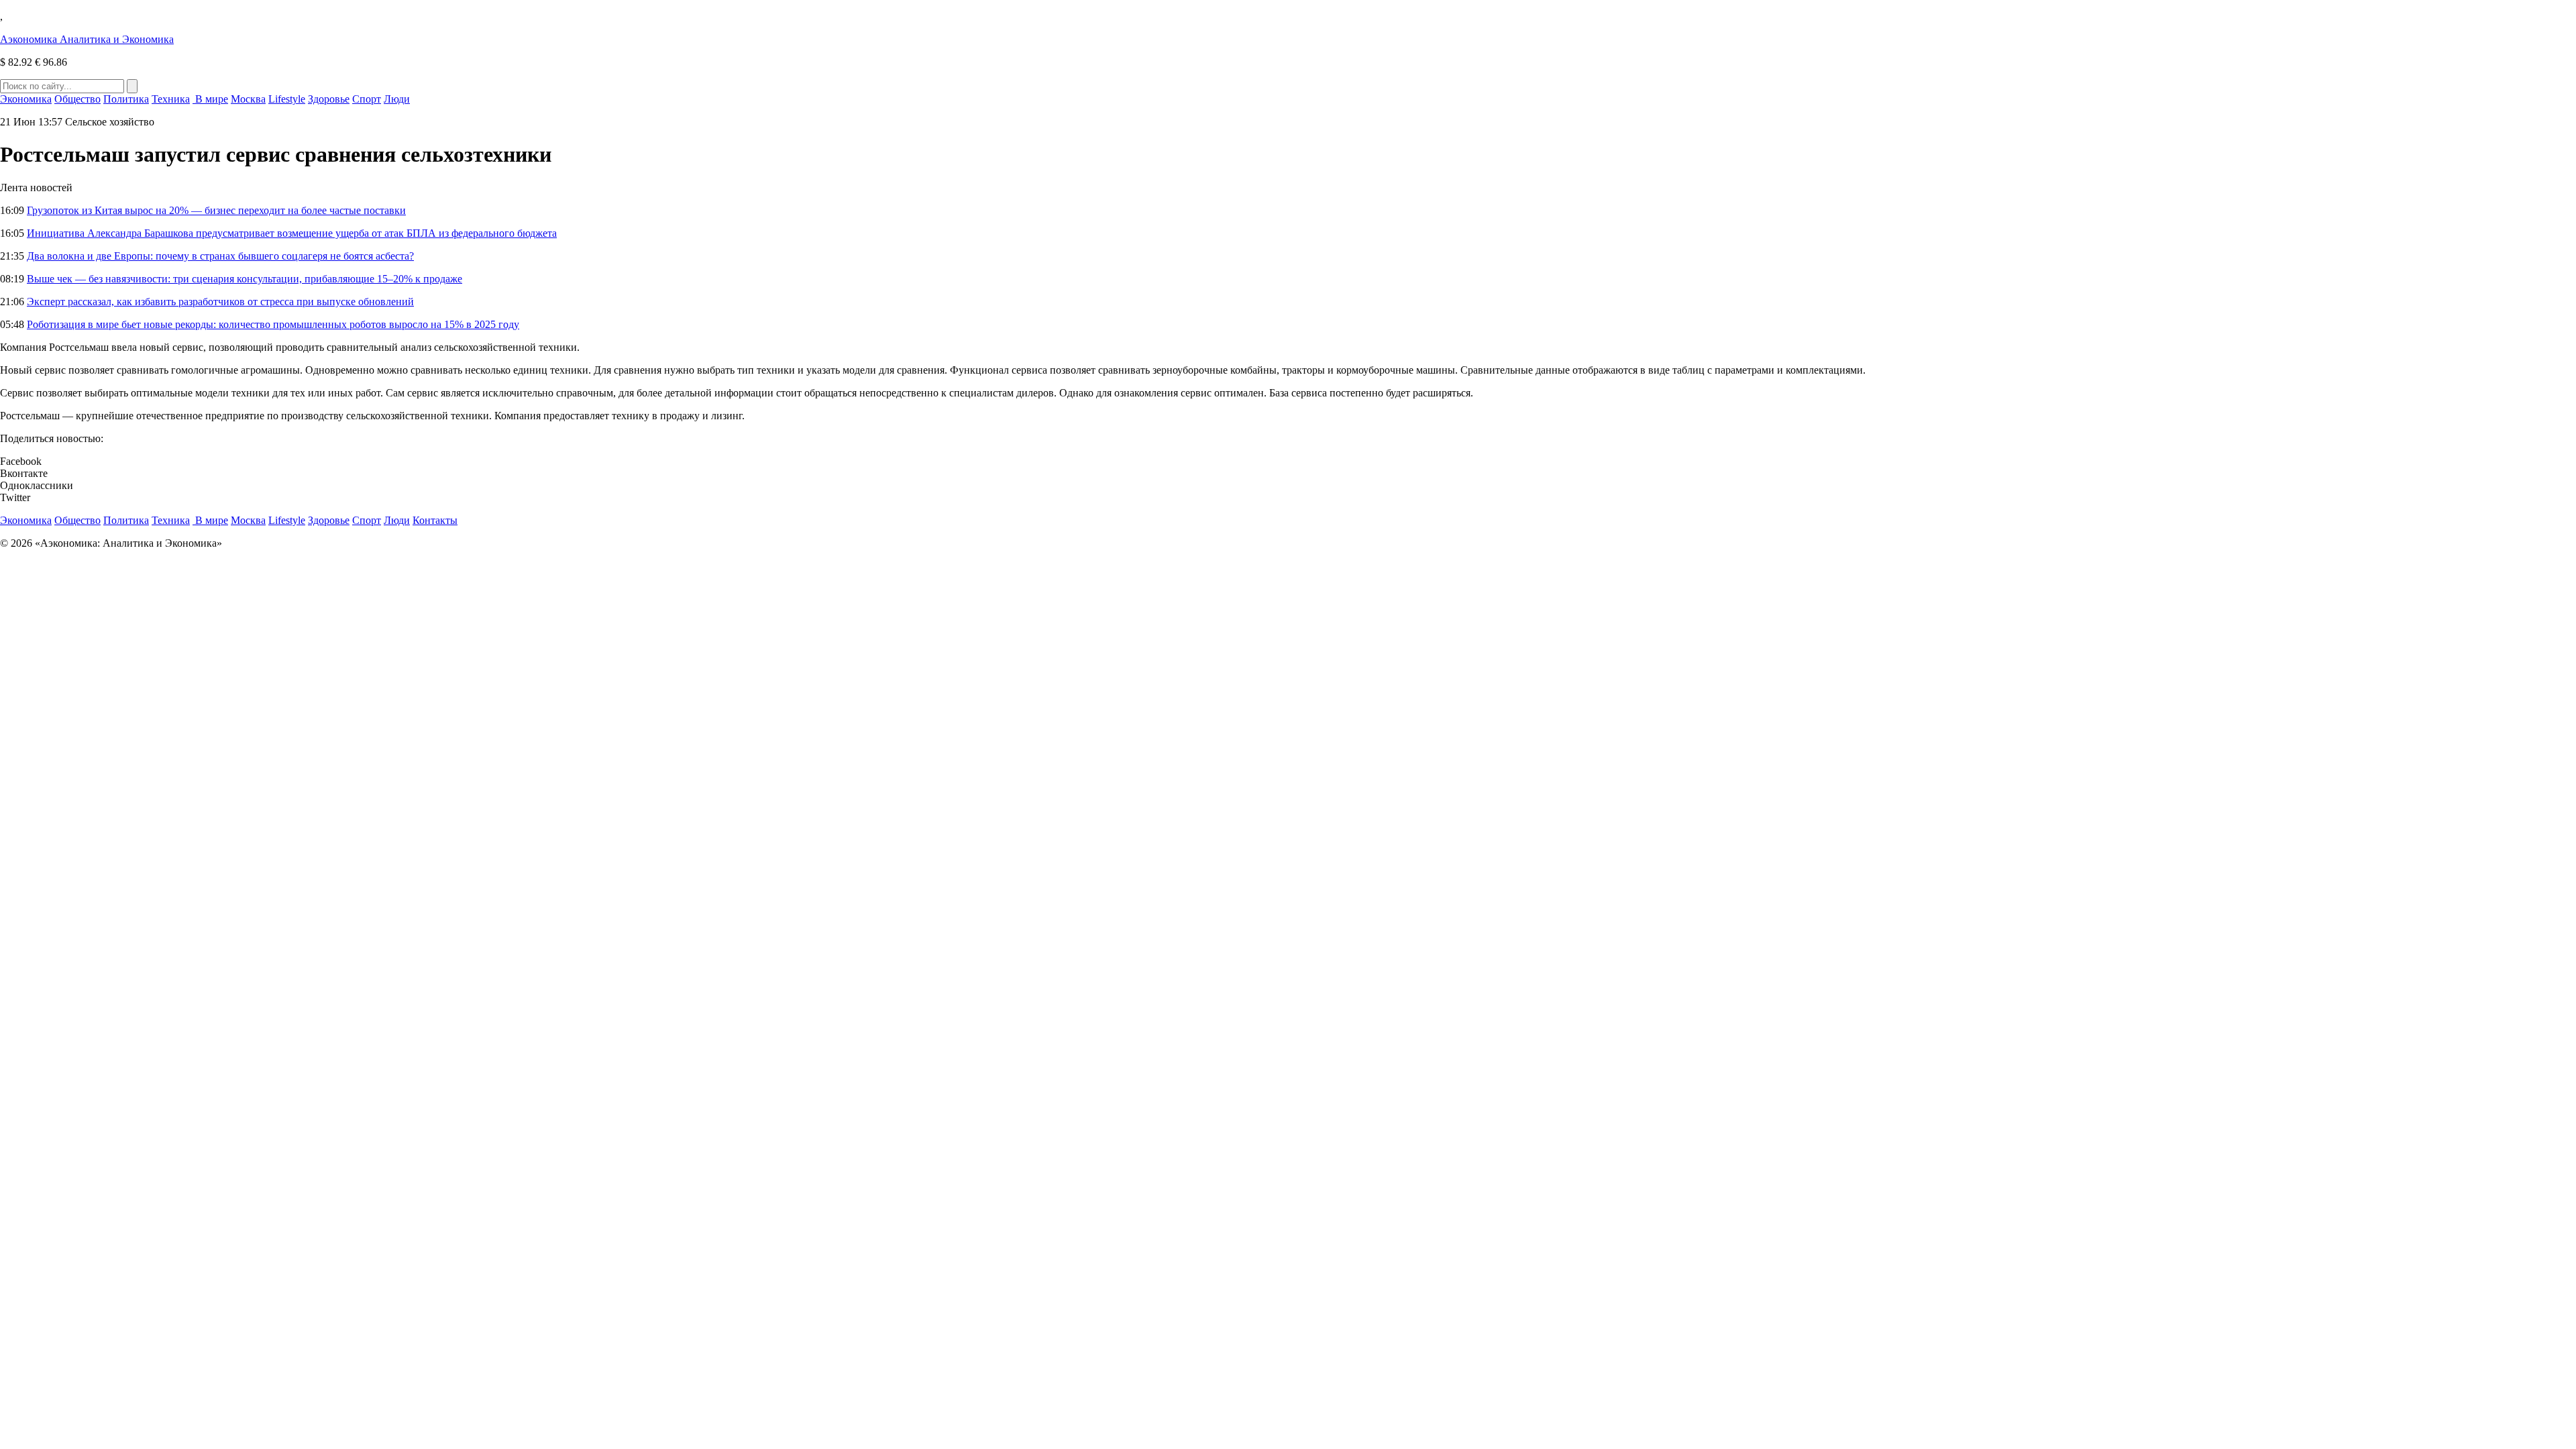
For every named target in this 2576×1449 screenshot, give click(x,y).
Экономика (26, 99)
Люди (397, 99)
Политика (126, 99)
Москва (248, 99)
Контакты (435, 520)
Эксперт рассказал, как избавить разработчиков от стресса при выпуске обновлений (220, 302)
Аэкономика (87, 39)
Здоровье (329, 99)
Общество (77, 99)
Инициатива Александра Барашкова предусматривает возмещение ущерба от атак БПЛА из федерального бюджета (292, 233)
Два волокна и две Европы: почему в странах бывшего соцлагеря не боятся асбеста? (220, 256)
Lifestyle (287, 99)
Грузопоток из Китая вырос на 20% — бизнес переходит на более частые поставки (216, 210)
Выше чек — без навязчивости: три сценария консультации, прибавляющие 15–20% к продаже (245, 279)
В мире (210, 99)
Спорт (367, 99)
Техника (171, 99)
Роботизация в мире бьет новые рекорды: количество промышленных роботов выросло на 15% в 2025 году (273, 324)
